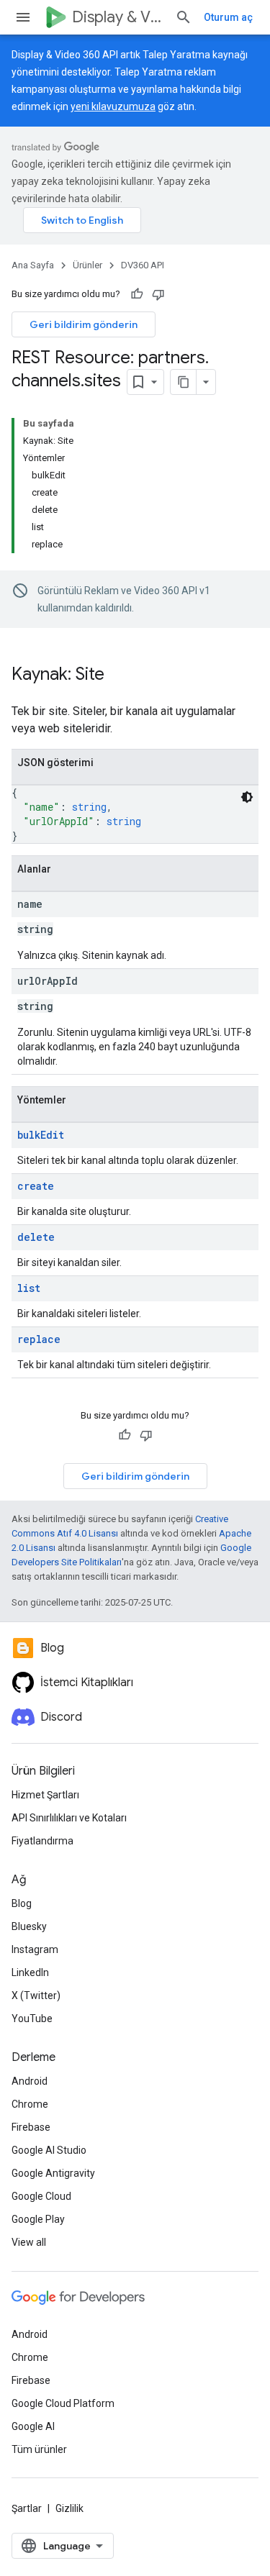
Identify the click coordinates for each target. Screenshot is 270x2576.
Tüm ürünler (39, 2449)
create (36, 1186)
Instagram (35, 1949)
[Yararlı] (137, 294)
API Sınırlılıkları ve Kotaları (69, 1818)
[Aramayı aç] (184, 17)
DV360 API (143, 265)
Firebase (31, 2127)
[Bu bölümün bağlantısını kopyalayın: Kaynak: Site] (119, 675)
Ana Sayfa (33, 265)
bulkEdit (41, 1135)
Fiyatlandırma (42, 1841)
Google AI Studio (49, 2150)
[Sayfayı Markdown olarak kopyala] (184, 382)
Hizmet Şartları (45, 1795)
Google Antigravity (53, 2173)
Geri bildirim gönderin (84, 324)
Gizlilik (69, 2508)
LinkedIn (30, 1972)
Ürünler (87, 265)
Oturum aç (228, 17)
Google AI (33, 2426)
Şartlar (27, 2508)
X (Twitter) (36, 1995)
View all (29, 2242)
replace (39, 1339)
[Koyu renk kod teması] (247, 797)
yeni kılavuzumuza (113, 106)
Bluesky (29, 1926)
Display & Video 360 (118, 17)
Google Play (38, 2219)
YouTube (32, 2019)
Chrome (30, 2104)
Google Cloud (41, 2196)
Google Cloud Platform (63, 2403)
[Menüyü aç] (23, 17)
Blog (22, 1903)
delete (36, 1237)
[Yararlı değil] (158, 294)
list (29, 1288)
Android (30, 2081)
